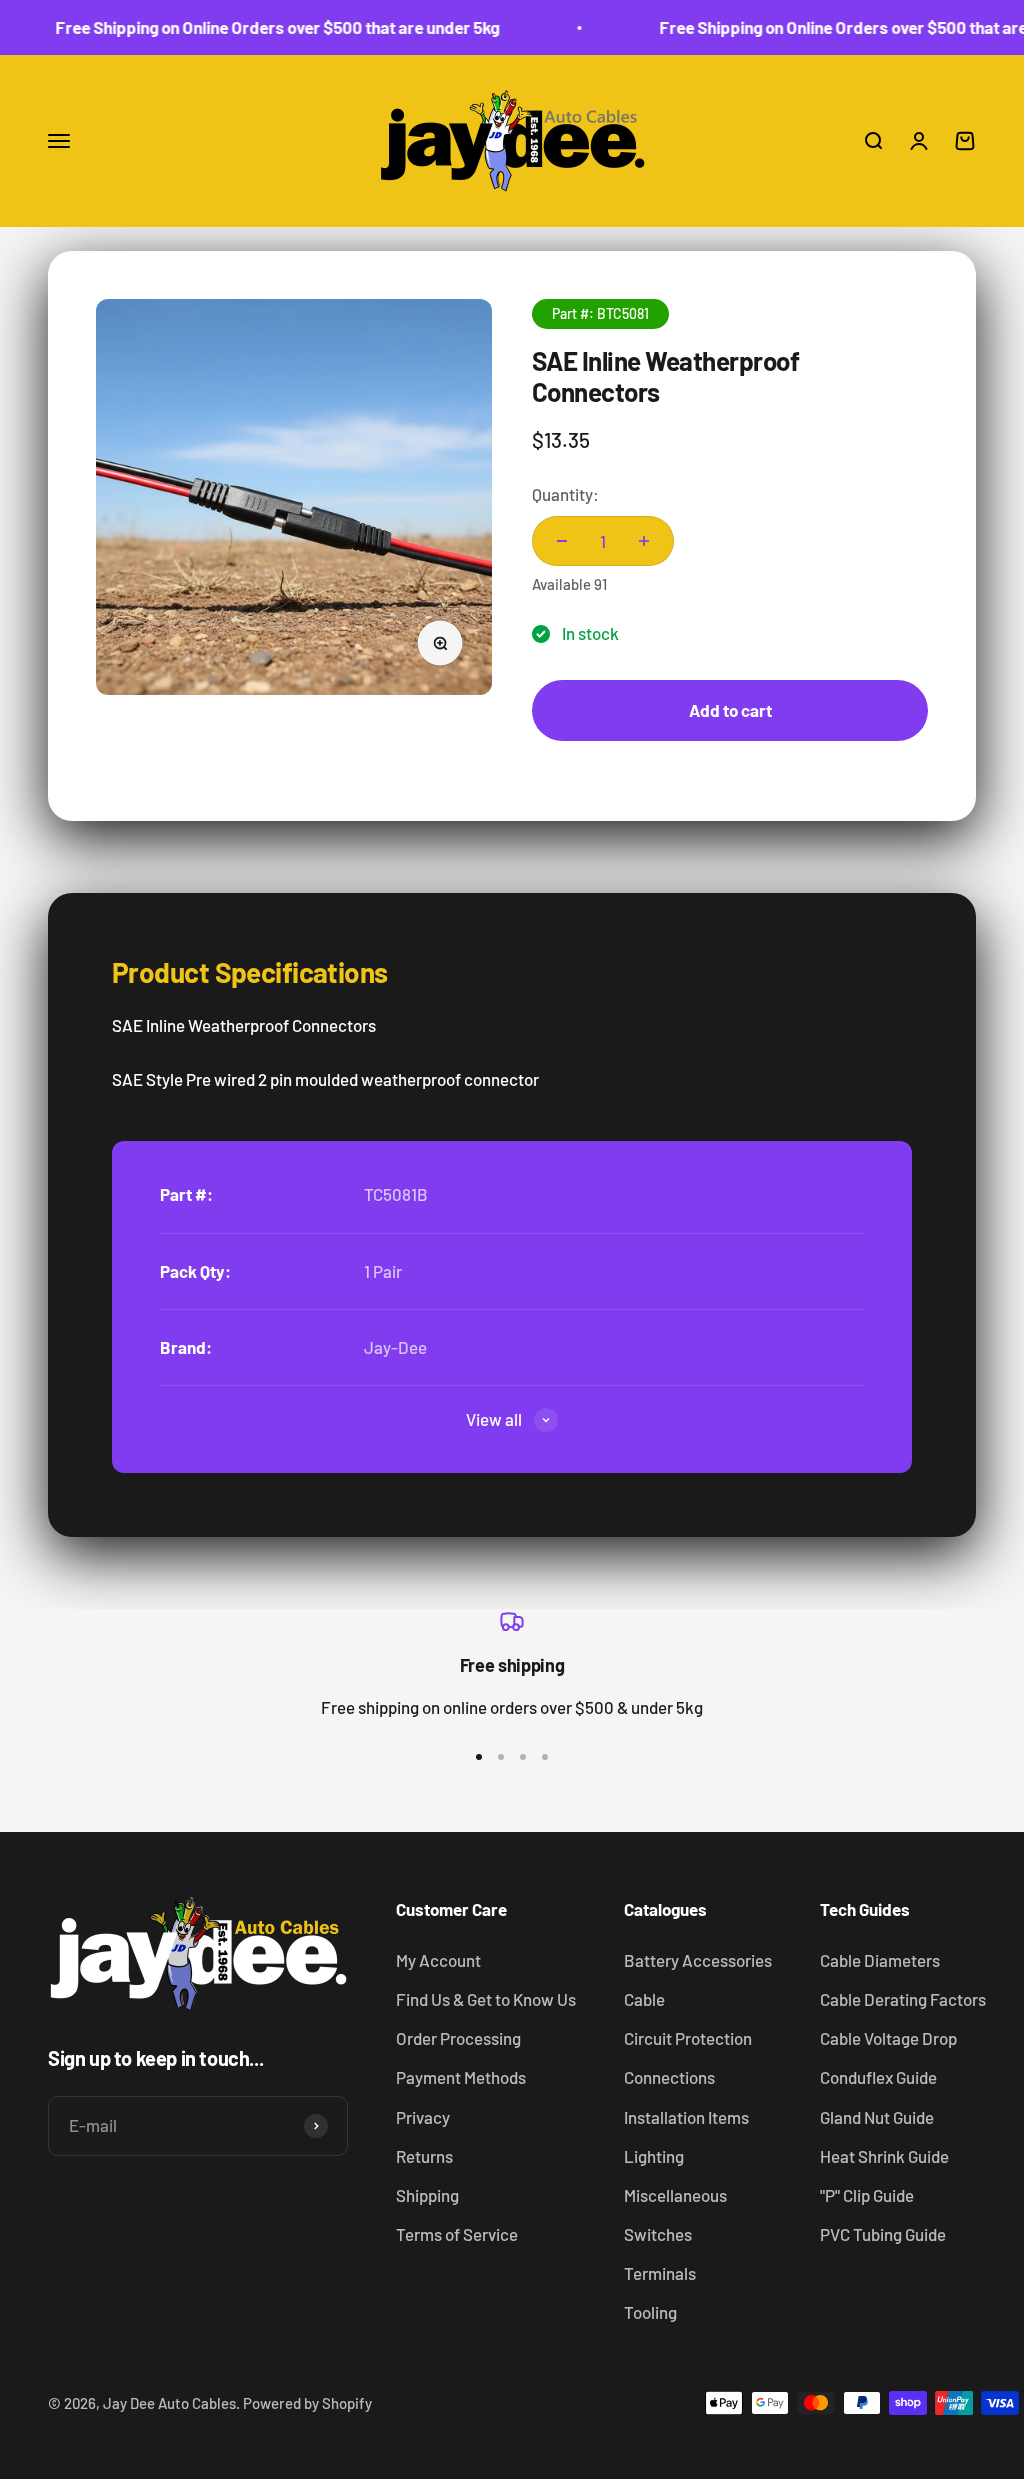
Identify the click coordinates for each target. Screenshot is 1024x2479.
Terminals (660, 2273)
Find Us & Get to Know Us (486, 1999)
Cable (644, 1999)
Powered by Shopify (307, 2403)
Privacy (423, 2117)
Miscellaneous (675, 2195)
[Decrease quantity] (562, 541)
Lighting (654, 2156)
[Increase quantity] (644, 541)
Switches (658, 2234)
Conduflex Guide (878, 2077)
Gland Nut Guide (877, 2117)
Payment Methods (461, 2077)
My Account (438, 1960)
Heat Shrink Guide (884, 2156)
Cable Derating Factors (903, 1999)
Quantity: (565, 494)
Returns (424, 2156)
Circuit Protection (688, 2038)
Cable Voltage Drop (888, 2038)
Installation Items (686, 2117)
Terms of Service (457, 2234)
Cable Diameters (880, 1960)
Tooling (650, 2312)
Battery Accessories (698, 1960)
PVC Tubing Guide (883, 2234)
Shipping (427, 2195)
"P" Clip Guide (867, 2195)
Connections (669, 2077)
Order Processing (458, 2038)
